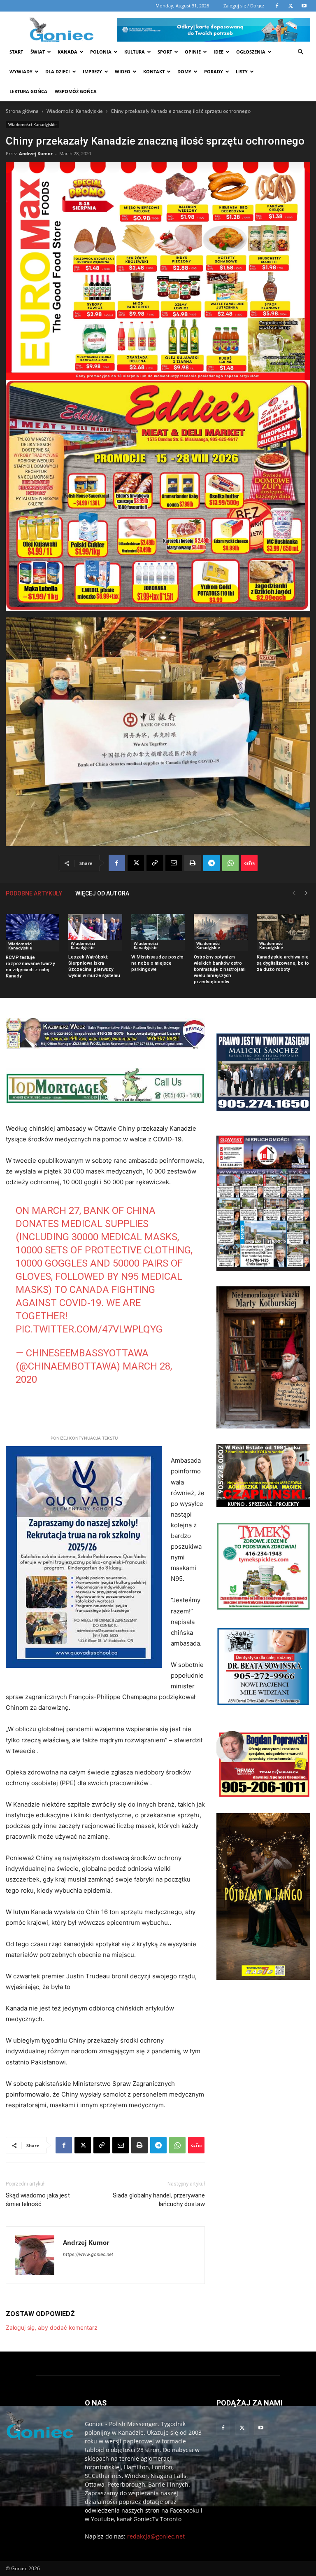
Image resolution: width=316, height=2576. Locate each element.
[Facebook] (117, 863)
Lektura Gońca (28, 91)
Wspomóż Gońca (76, 91)
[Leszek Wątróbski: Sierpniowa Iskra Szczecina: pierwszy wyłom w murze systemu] (95, 933)
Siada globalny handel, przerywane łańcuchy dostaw (159, 2200)
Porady (214, 71)
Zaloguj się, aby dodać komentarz (52, 2327)
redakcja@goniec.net (156, 2536)
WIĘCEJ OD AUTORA (102, 893)
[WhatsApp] (230, 863)
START (16, 52)
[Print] (193, 863)
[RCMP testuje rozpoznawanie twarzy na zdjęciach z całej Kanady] (33, 933)
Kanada (67, 52)
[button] (300, 52)
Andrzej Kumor (36, 153)
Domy (184, 71)
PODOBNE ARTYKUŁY (34, 893)
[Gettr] (249, 863)
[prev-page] (294, 893)
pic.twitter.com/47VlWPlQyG (89, 1329)
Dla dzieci (58, 71)
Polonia (101, 52)
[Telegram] (211, 863)
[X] (136, 863)
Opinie (193, 52)
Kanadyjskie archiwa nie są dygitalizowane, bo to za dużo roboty (283, 963)
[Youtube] (261, 2428)
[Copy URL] (155, 863)
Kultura (135, 52)
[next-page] (306, 893)
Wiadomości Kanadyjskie (75, 111)
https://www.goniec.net (88, 2254)
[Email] (174, 863)
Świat (38, 52)
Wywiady (21, 71)
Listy (242, 71)
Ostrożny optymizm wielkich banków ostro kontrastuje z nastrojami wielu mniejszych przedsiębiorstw (220, 969)
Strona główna (22, 111)
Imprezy (92, 71)
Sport (165, 52)
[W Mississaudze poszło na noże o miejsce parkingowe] (158, 933)
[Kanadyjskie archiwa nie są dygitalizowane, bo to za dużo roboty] (283, 933)
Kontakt (154, 71)
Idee (218, 52)
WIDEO (123, 71)
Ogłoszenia (251, 52)
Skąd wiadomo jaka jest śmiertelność (38, 2200)
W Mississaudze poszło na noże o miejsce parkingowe (157, 963)
